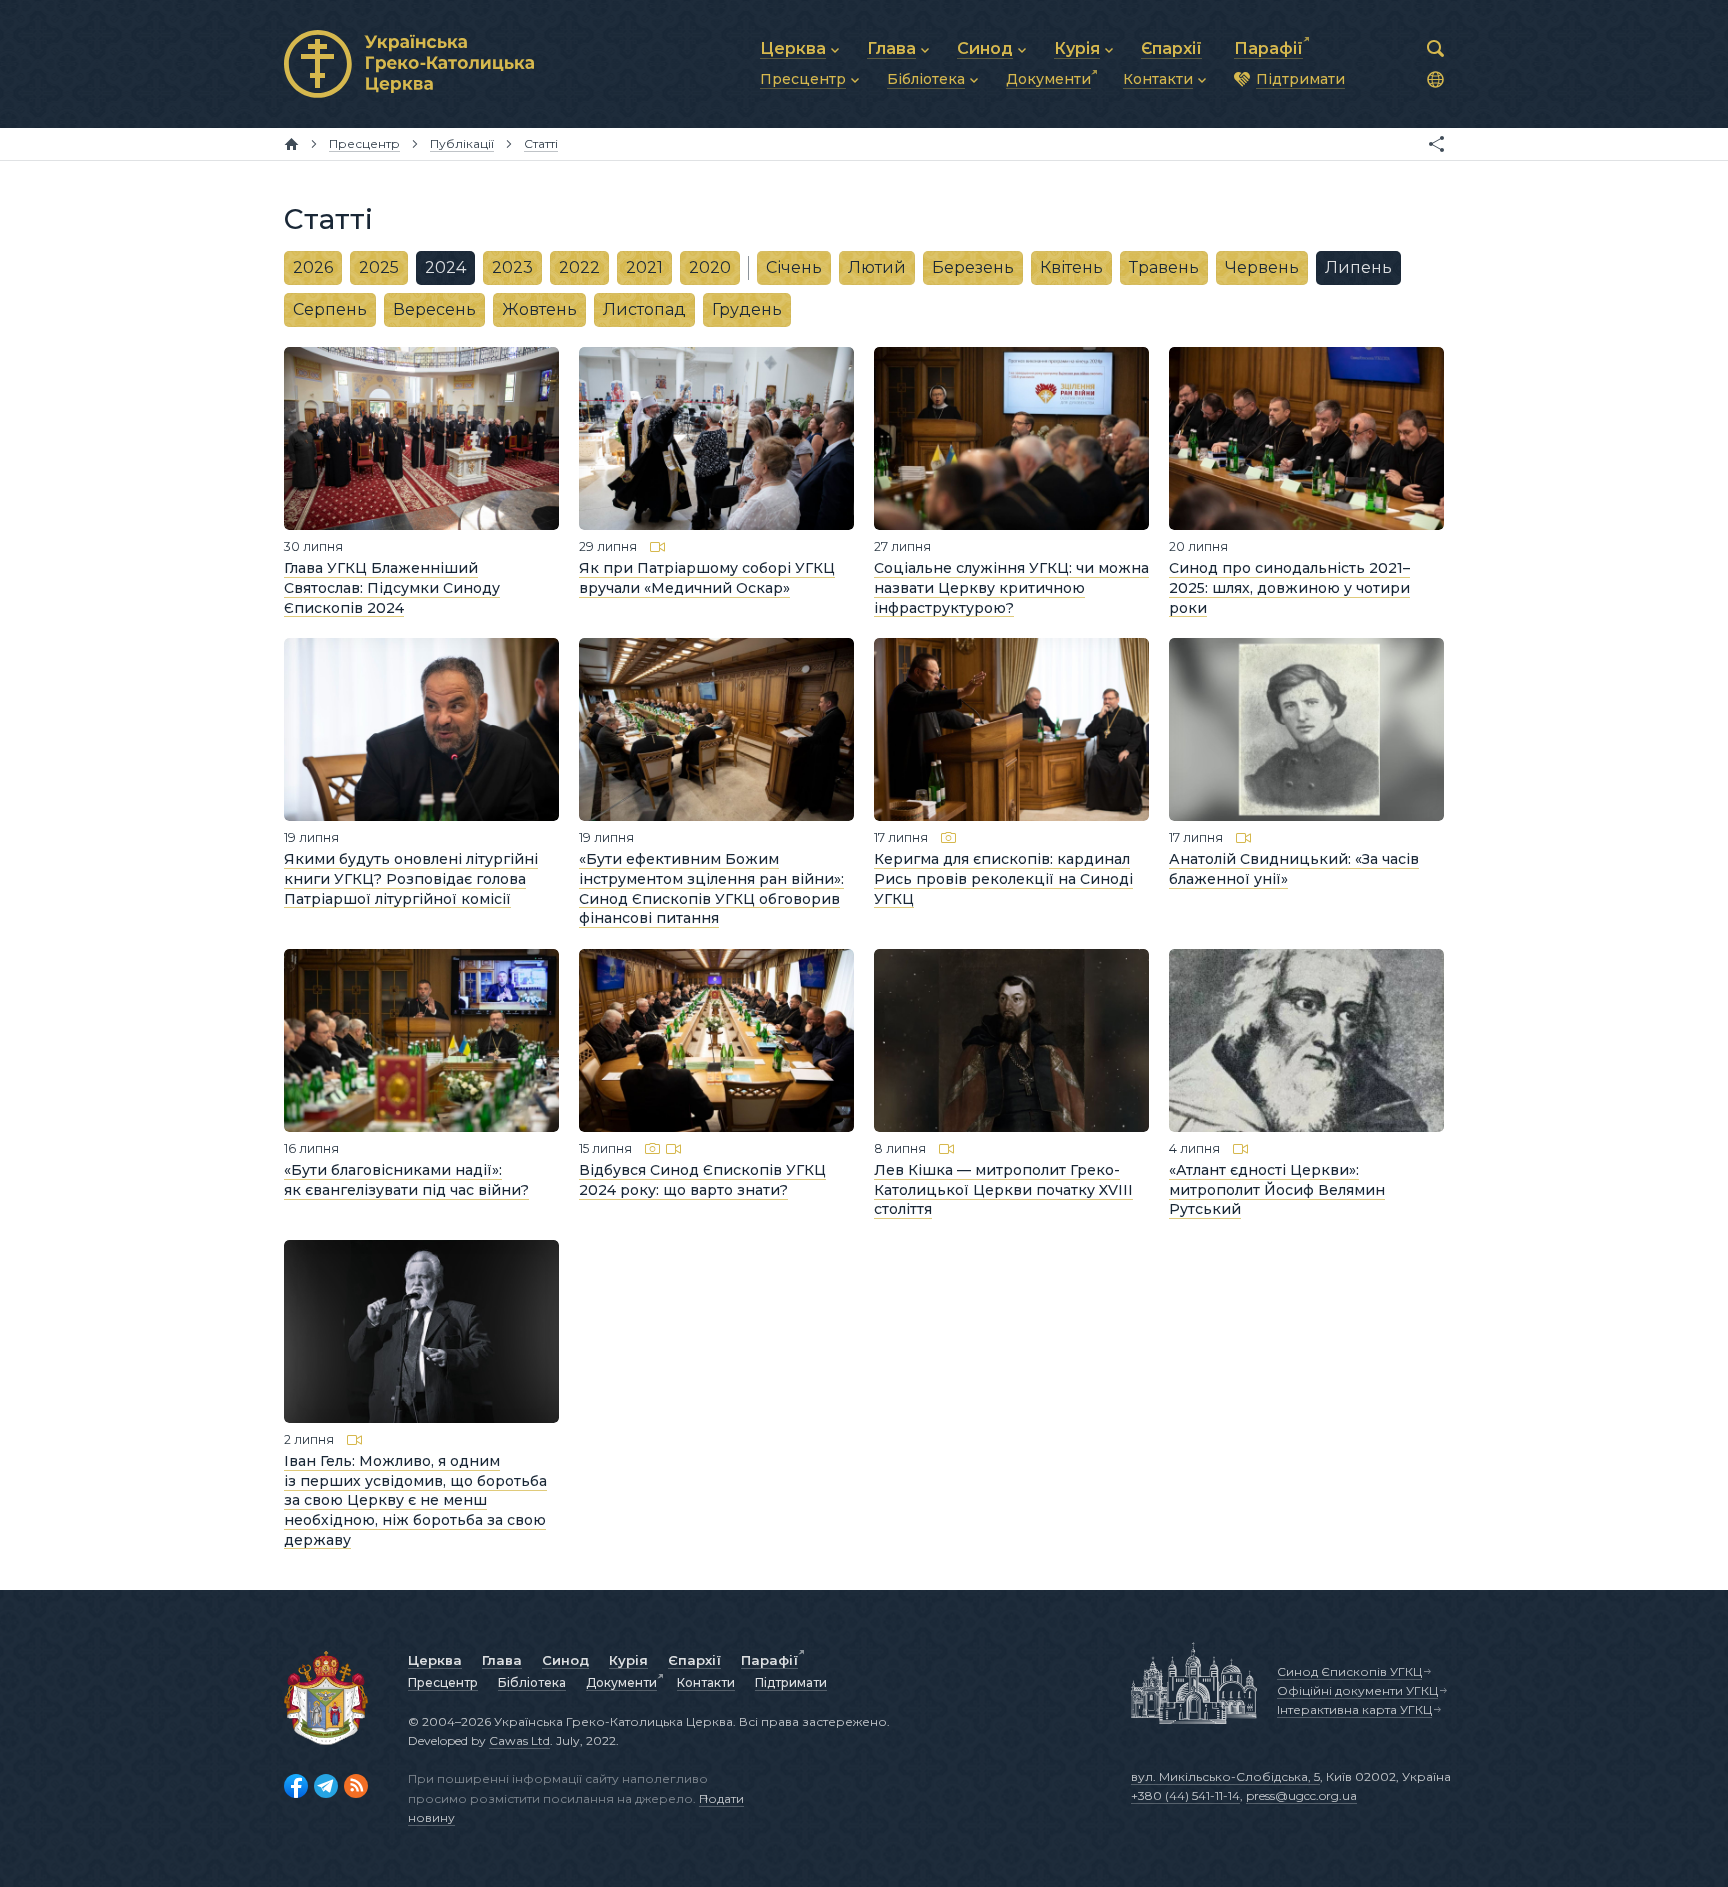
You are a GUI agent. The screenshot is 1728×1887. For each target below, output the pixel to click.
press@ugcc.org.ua (1301, 1795)
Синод (565, 1660)
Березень (973, 267)
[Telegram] (326, 1786)
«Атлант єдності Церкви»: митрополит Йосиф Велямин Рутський (1277, 1189)
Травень (1164, 267)
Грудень (747, 309)
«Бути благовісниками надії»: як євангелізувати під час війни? (406, 1180)
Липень (1358, 267)
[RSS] (356, 1786)
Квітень (1071, 267)
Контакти (706, 1682)
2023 (512, 267)
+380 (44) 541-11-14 (1185, 1795)
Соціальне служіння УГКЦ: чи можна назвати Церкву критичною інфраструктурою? (1011, 587)
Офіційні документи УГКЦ (1357, 1690)
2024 (445, 267)
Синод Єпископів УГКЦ (1349, 1671)
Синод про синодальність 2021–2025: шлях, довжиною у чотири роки (1289, 587)
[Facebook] (296, 1786)
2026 (313, 267)
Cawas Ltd (519, 1740)
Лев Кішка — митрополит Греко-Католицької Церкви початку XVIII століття (1003, 1189)
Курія (628, 1660)
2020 (710, 267)
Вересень (434, 309)
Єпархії (694, 1660)
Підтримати (791, 1682)
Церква (435, 1660)
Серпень (330, 309)
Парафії (769, 1660)
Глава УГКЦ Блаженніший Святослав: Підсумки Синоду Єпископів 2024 (392, 587)
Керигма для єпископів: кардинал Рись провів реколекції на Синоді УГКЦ (1003, 878)
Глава (502, 1660)
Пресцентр (443, 1682)
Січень (794, 267)
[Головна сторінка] (291, 144)
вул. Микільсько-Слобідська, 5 (1225, 1776)
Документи (621, 1682)
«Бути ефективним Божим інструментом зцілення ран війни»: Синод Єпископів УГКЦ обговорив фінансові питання (711, 888)
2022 (579, 267)
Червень (1262, 267)
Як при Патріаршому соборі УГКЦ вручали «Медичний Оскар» (707, 578)
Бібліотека (532, 1682)
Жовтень (539, 309)
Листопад (644, 309)
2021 (644, 267)
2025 (379, 267)
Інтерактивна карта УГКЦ (1354, 1709)
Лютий (877, 267)
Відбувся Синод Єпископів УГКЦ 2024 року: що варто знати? (702, 1180)
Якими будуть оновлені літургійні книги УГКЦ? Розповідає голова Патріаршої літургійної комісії (411, 878)
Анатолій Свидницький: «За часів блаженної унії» (1294, 869)
